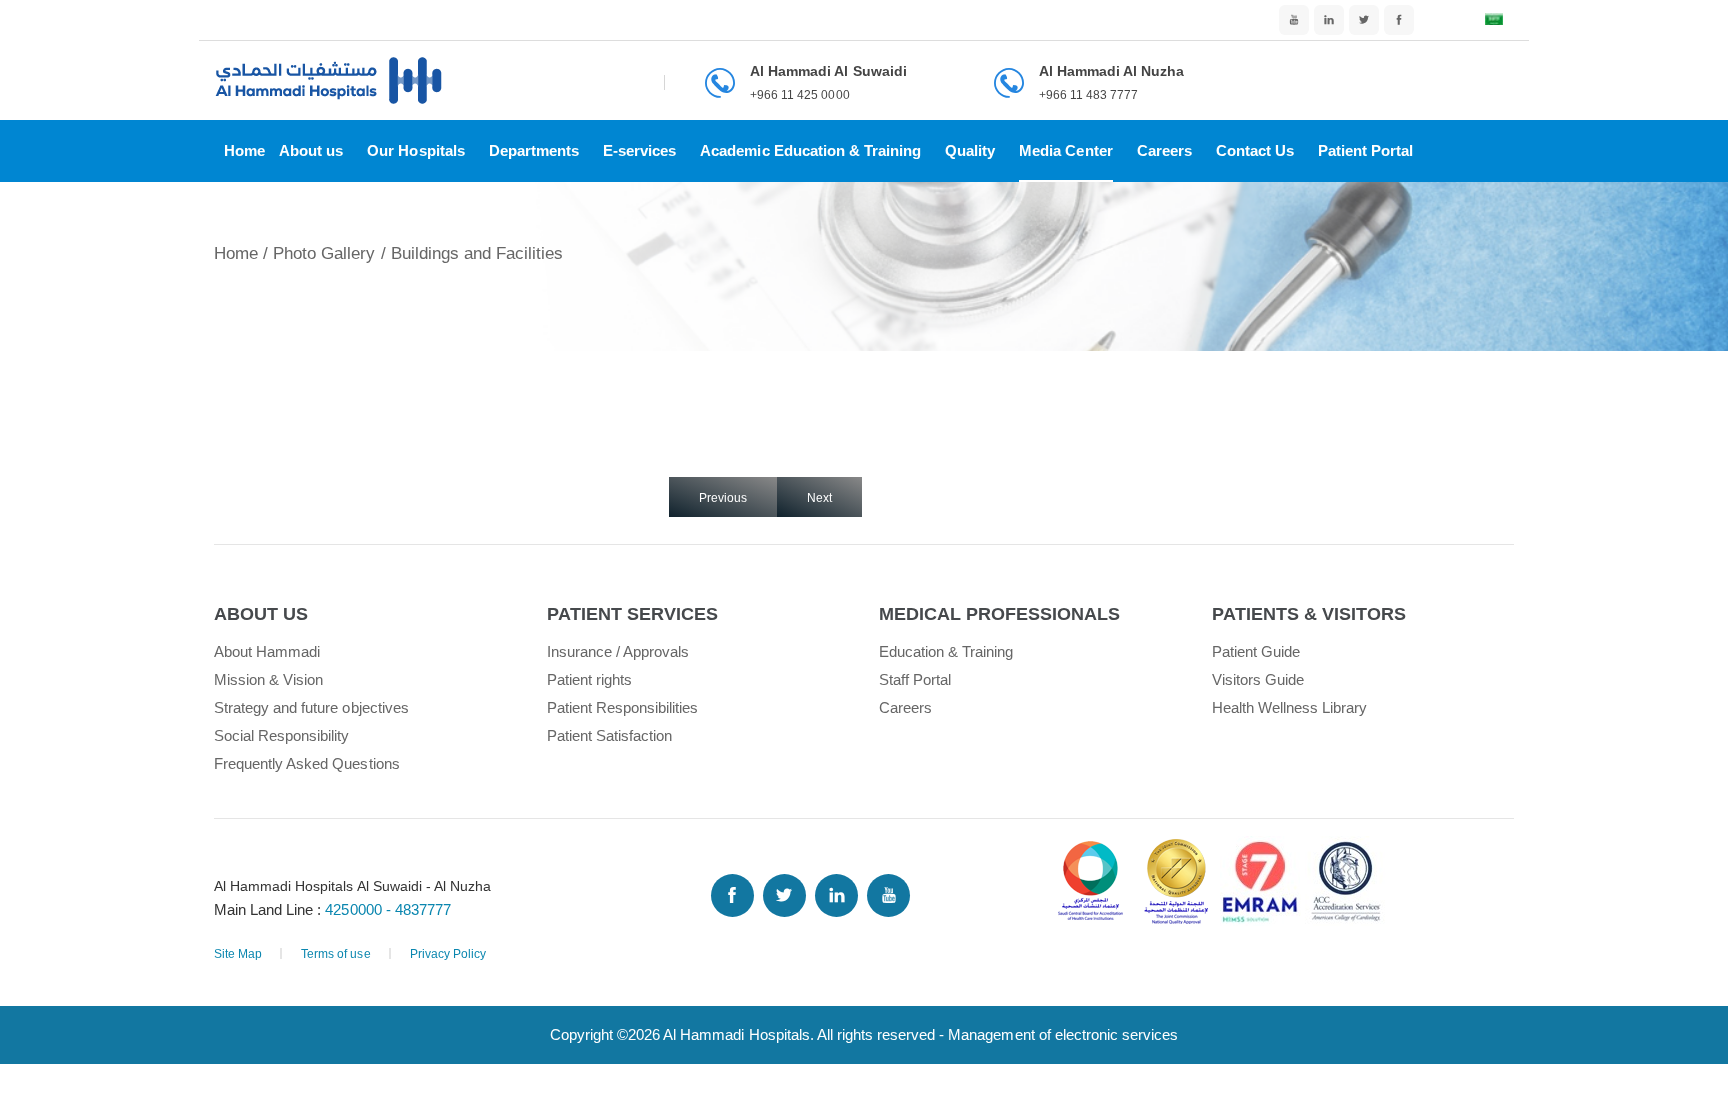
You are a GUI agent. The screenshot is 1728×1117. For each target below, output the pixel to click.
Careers (1164, 150)
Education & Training (946, 651)
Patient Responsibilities (623, 707)
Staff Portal (915, 679)
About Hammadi (267, 651)
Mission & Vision (268, 679)
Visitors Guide (1258, 679)
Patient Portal (1365, 150)
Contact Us (1255, 150)
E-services (639, 150)
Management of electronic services (1063, 1034)
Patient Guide (1256, 651)
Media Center (1065, 150)
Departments (534, 150)
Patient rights (589, 679)
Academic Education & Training (810, 150)
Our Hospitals (415, 150)
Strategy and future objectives (311, 707)
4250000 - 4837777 (387, 909)
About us (311, 150)
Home (244, 150)
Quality (970, 150)
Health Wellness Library (1290, 707)
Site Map (238, 954)
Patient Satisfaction (610, 735)
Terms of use (335, 954)
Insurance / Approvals (618, 651)
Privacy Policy (448, 954)
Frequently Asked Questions (307, 763)
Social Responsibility (282, 735)
